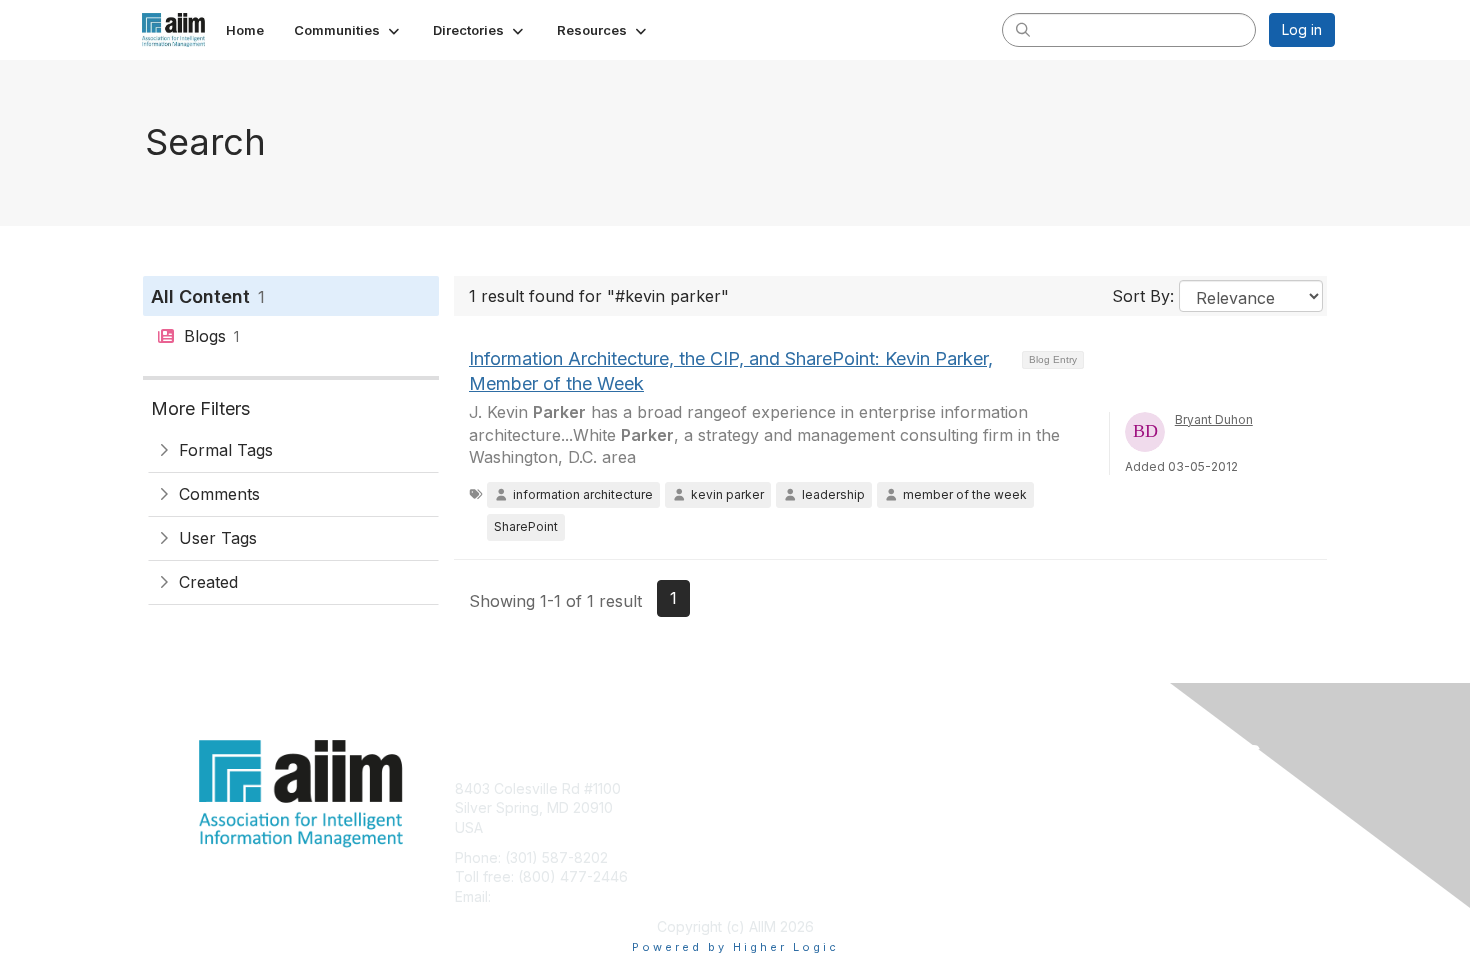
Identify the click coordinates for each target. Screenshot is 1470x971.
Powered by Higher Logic (735, 947)
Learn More (781, 827)
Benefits (770, 807)
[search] (1023, 29)
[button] (348, 30)
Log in (1302, 29)
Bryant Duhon (1214, 419)
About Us (1062, 788)
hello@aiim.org (543, 896)
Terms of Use (1076, 807)
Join (757, 788)
